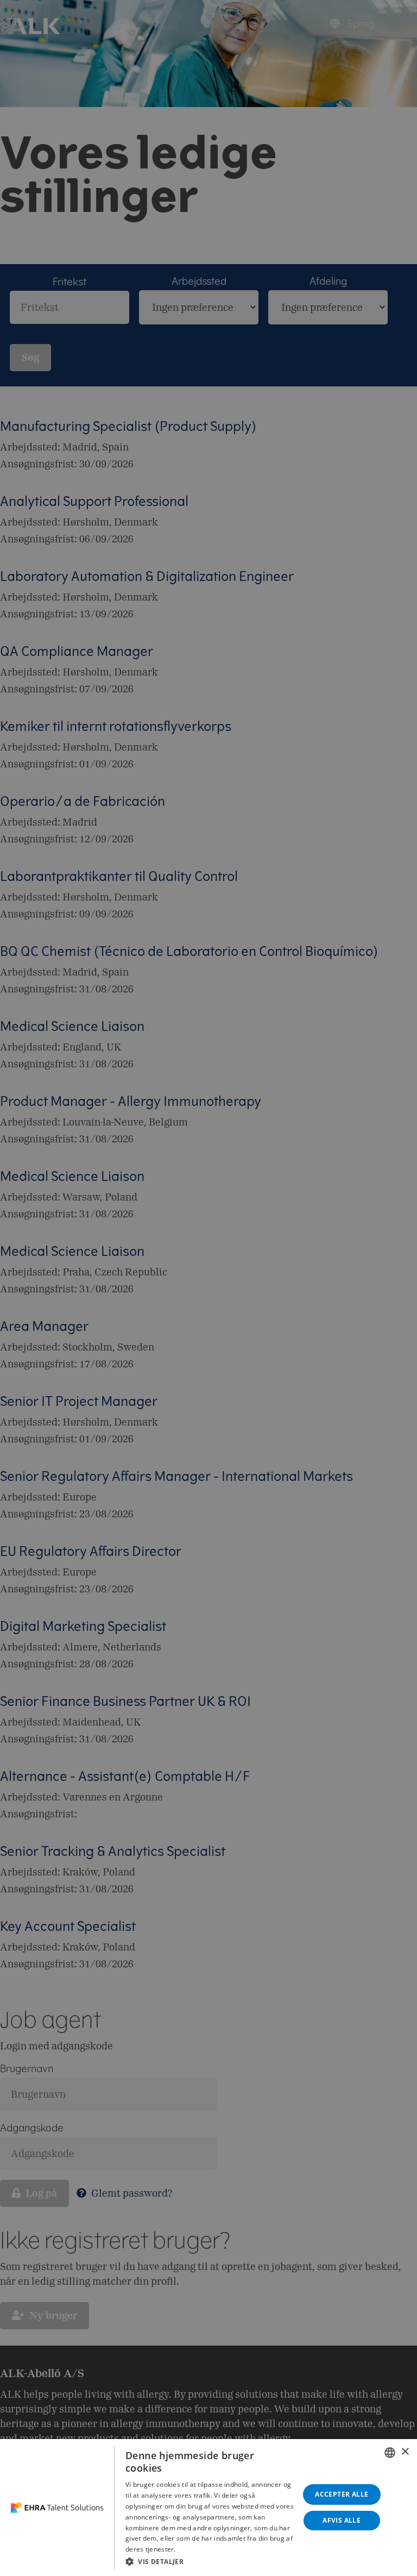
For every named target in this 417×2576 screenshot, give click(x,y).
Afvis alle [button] (342, 2520)
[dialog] (208, 2508)
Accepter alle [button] (342, 2494)
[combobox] (390, 2453)
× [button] (405, 2452)
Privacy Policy (199, 2549)
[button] (210, 2561)
